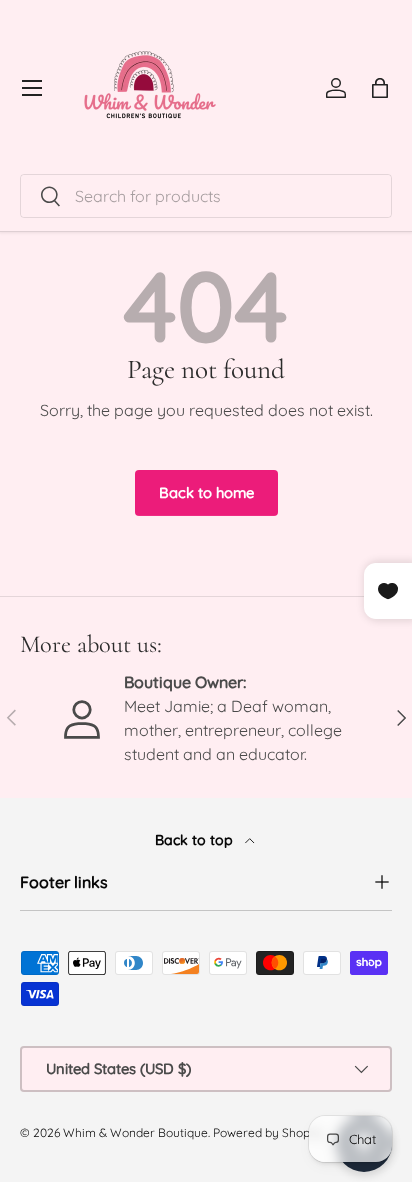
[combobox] (206, 196)
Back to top (196, 840)
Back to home (206, 492)
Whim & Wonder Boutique (135, 1132)
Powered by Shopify (268, 1132)
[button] (380, 88)
